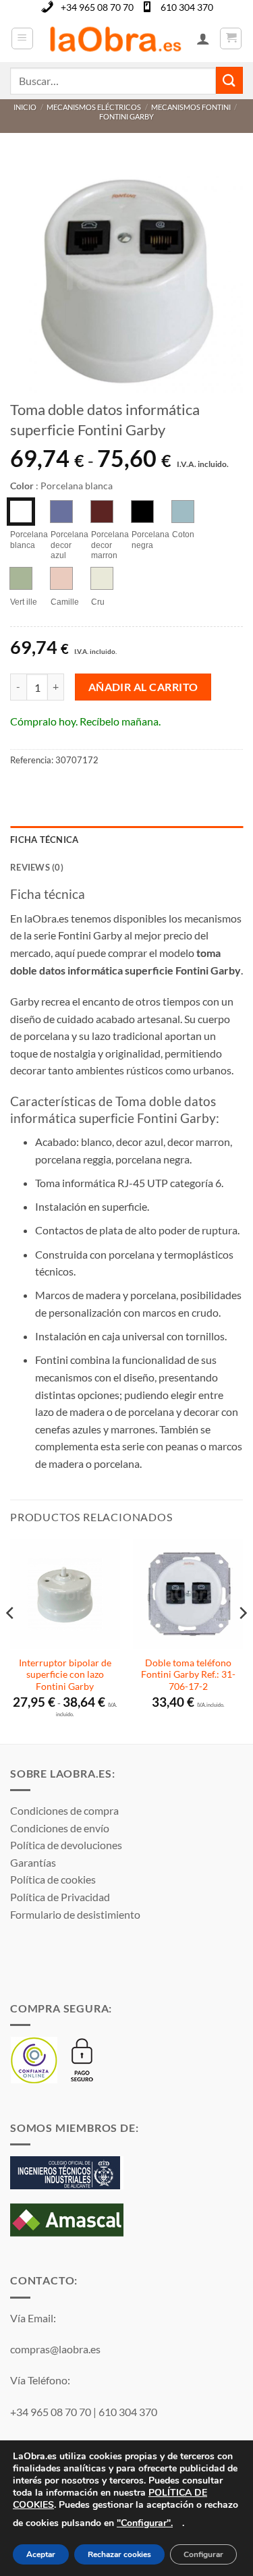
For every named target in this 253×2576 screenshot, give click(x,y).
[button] (22, 38)
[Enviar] (229, 80)
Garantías (33, 1862)
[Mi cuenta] (203, 38)
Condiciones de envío (60, 1828)
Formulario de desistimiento (75, 1914)
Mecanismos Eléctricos (94, 107)
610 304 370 (187, 7)
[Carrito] (231, 38)
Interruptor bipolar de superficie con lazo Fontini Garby (65, 1675)
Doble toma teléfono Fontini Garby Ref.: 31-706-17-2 (188, 1675)
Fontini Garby (126, 116)
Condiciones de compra (64, 1810)
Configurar (203, 2555)
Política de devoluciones (66, 1845)
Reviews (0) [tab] (37, 867)
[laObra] (115, 38)
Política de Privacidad (60, 1897)
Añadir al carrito (143, 687)
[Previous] (11, 1640)
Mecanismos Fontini (191, 107)
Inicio (25, 107)
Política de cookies (53, 1879)
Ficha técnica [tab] (44, 840)
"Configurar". (145, 2523)
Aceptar (41, 2555)
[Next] (242, 1640)
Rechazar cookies (119, 2555)
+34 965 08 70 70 (97, 7)
